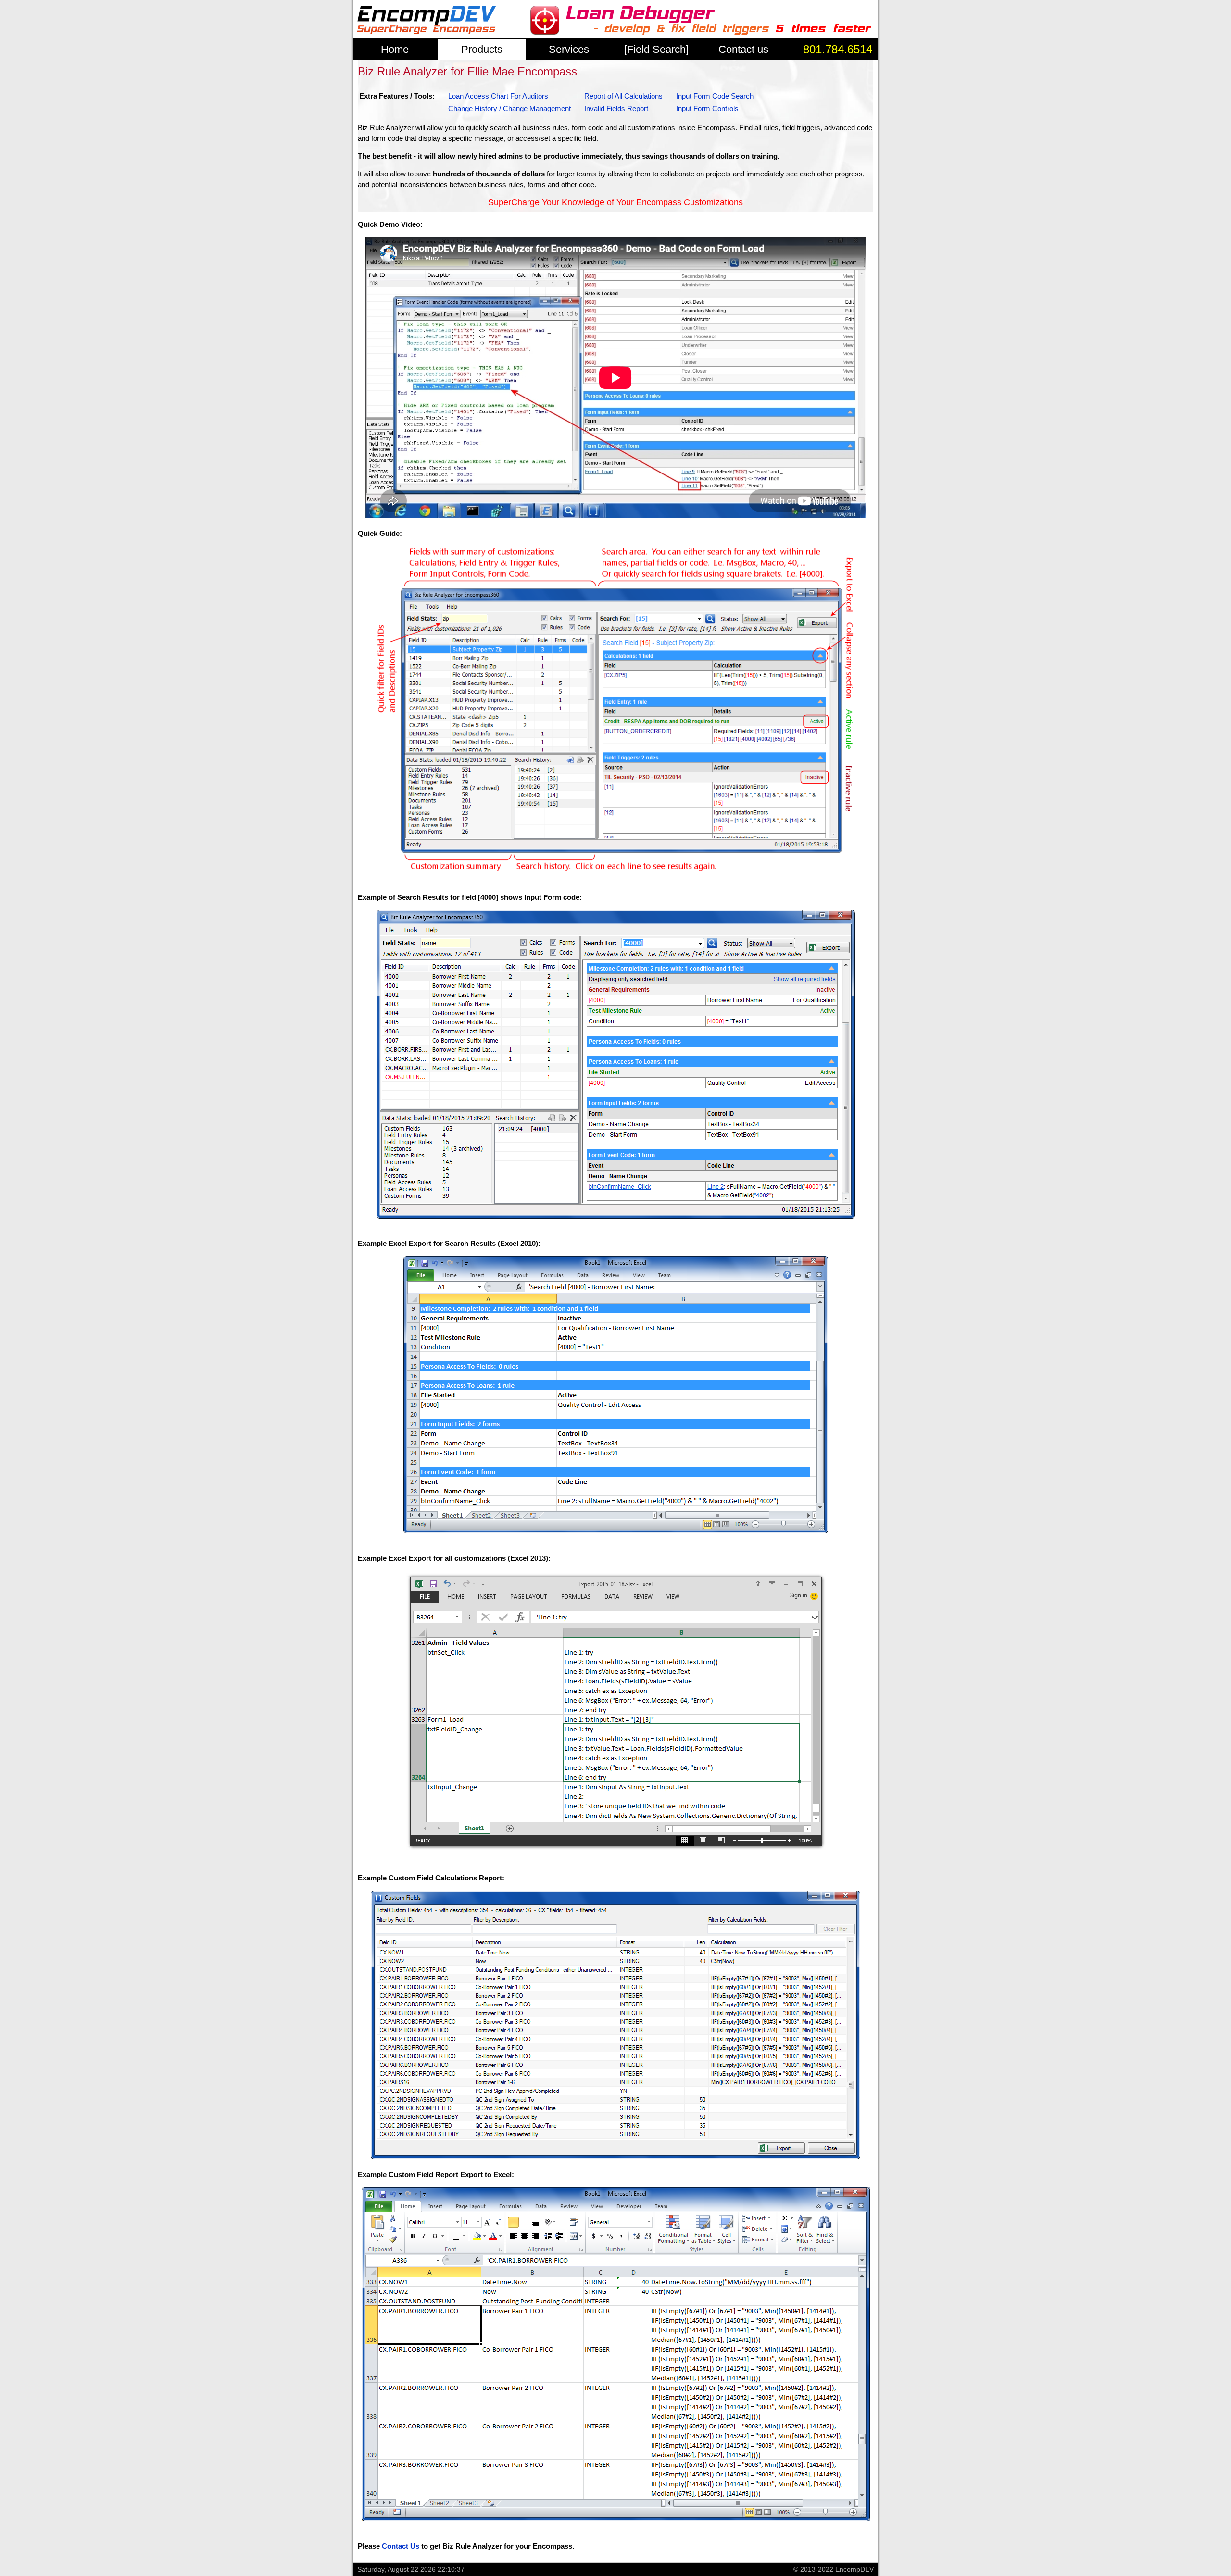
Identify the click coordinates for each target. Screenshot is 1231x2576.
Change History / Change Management (509, 108)
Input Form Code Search (715, 96)
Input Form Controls (707, 108)
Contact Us (401, 2546)
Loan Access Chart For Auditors (498, 96)
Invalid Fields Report (616, 108)
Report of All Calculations (623, 96)
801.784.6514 (838, 49)
